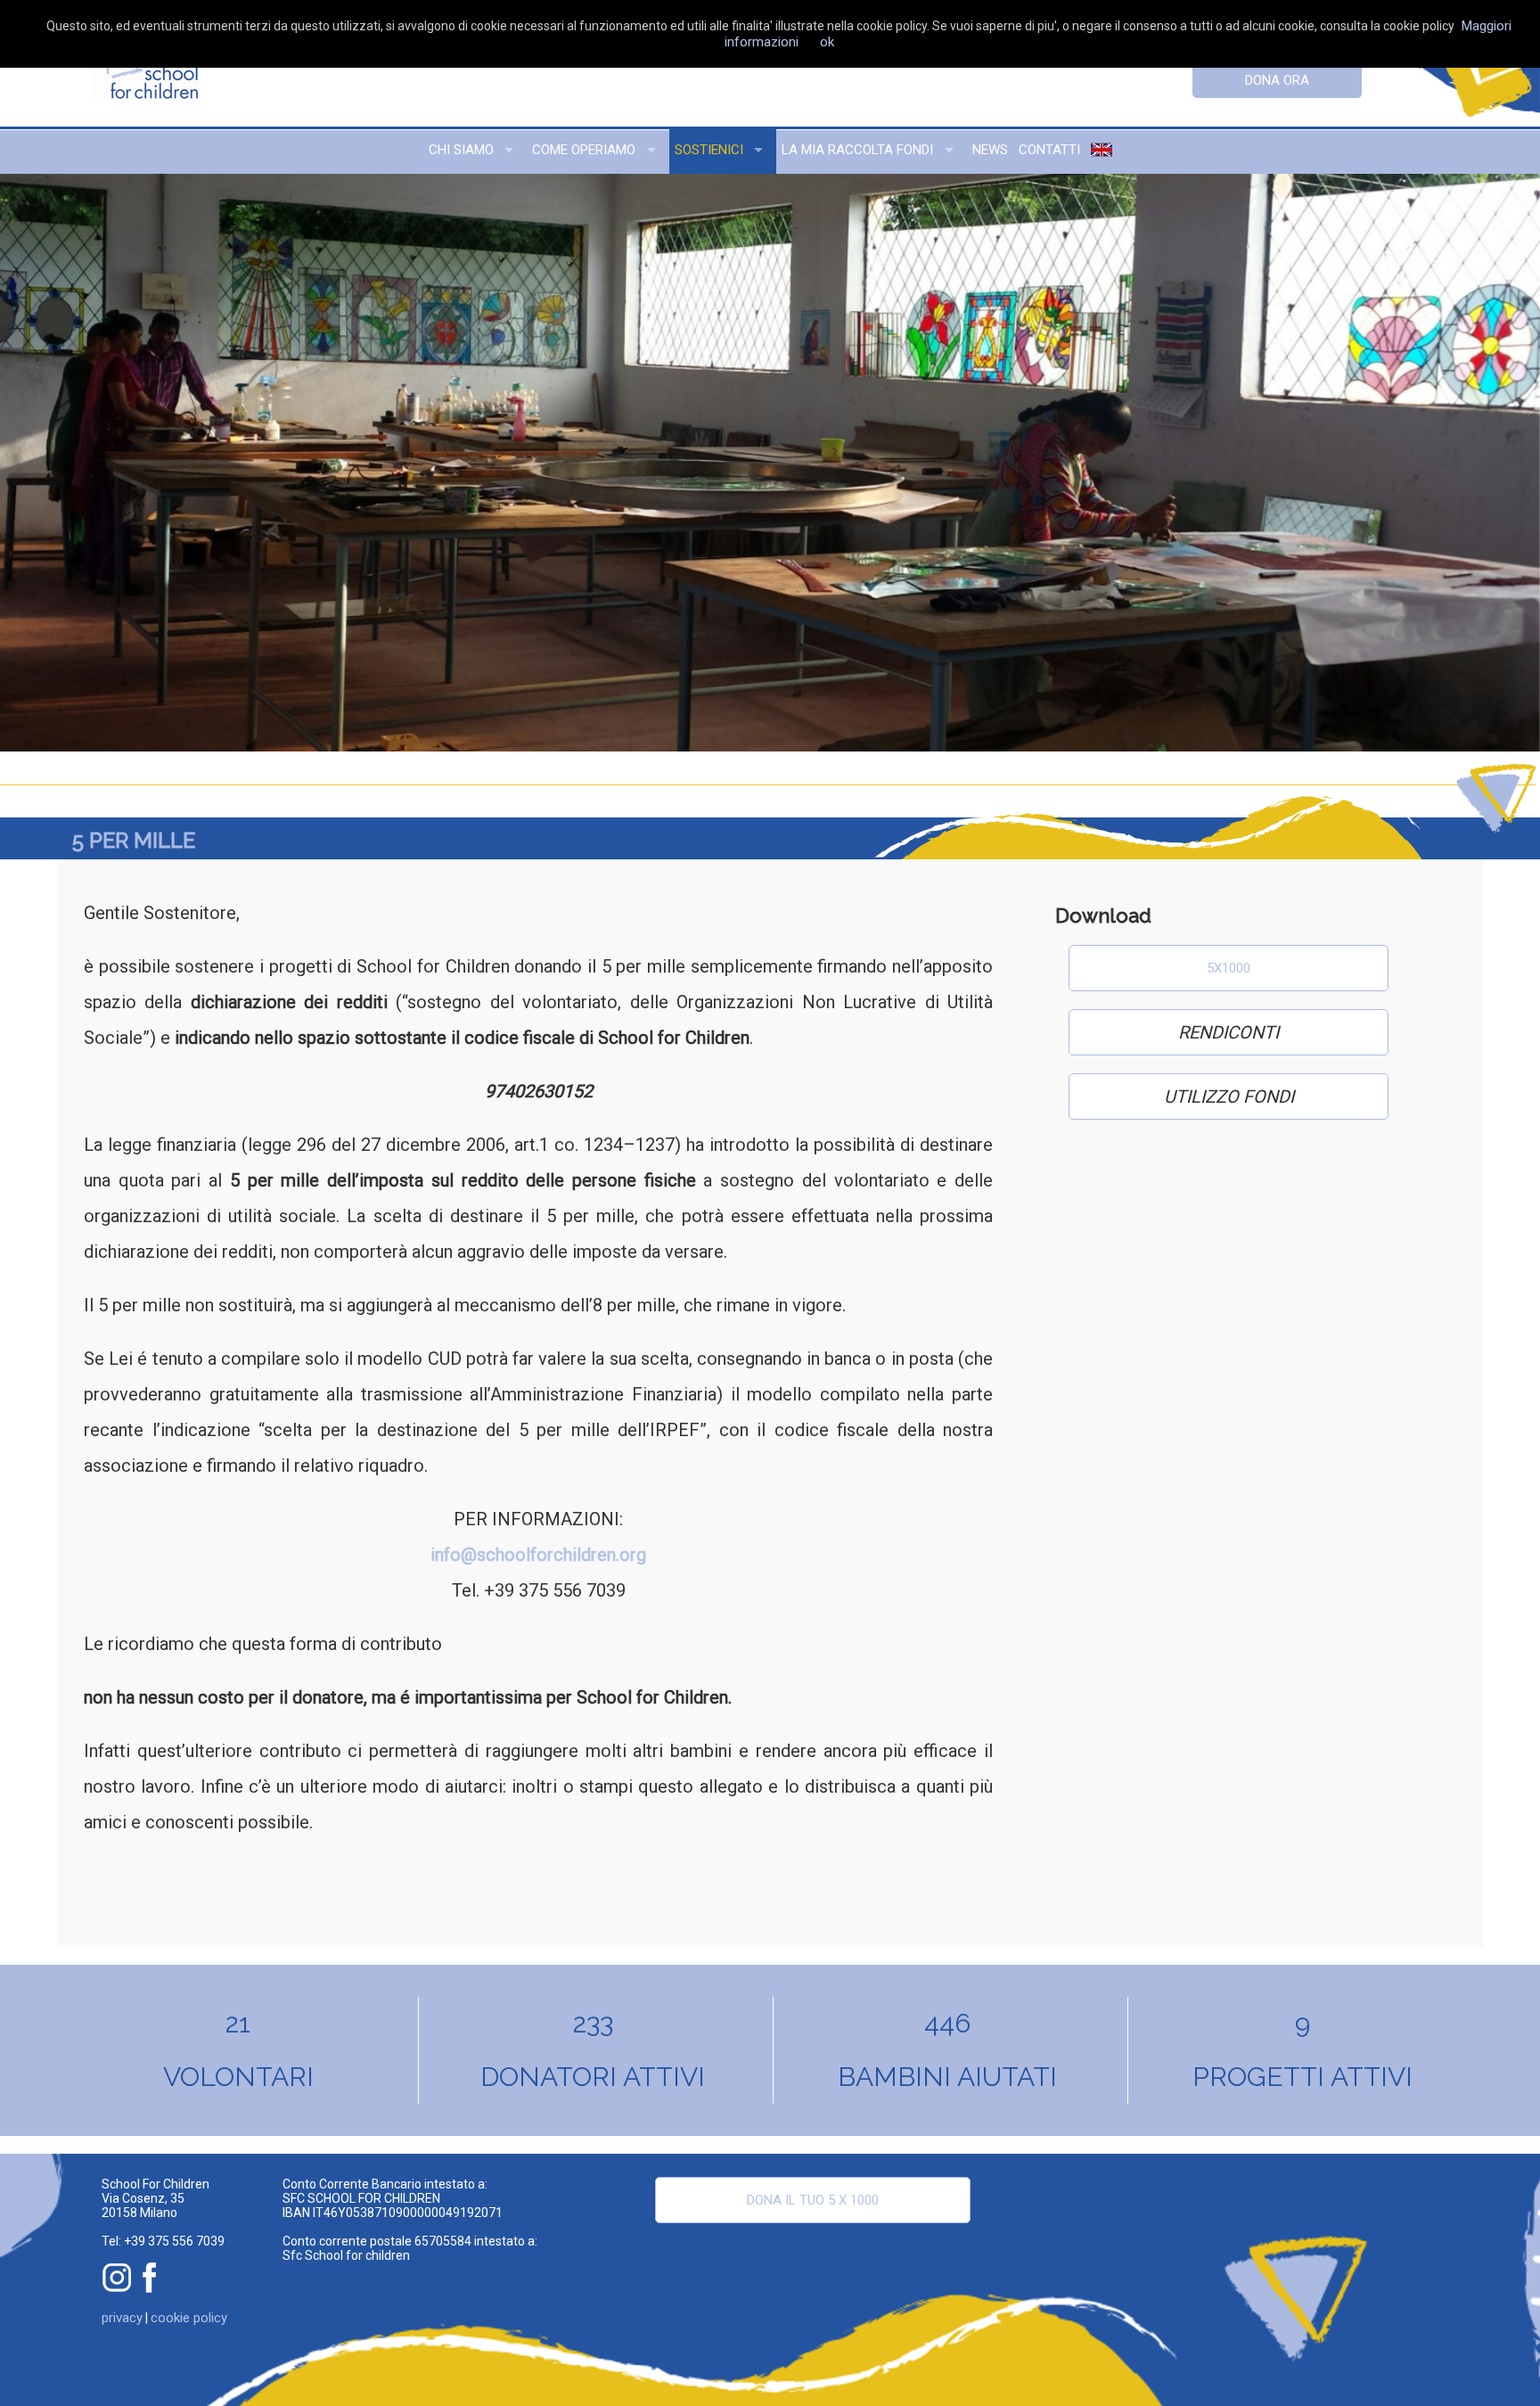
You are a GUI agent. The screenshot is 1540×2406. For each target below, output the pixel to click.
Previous (50, 463)
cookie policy (189, 2318)
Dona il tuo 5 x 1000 (813, 2200)
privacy (122, 2318)
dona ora (1277, 80)
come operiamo (584, 150)
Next (1490, 463)
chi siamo (461, 150)
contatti (1049, 150)
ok (827, 42)
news (990, 150)
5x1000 (1229, 968)
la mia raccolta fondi (857, 150)
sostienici (709, 150)
